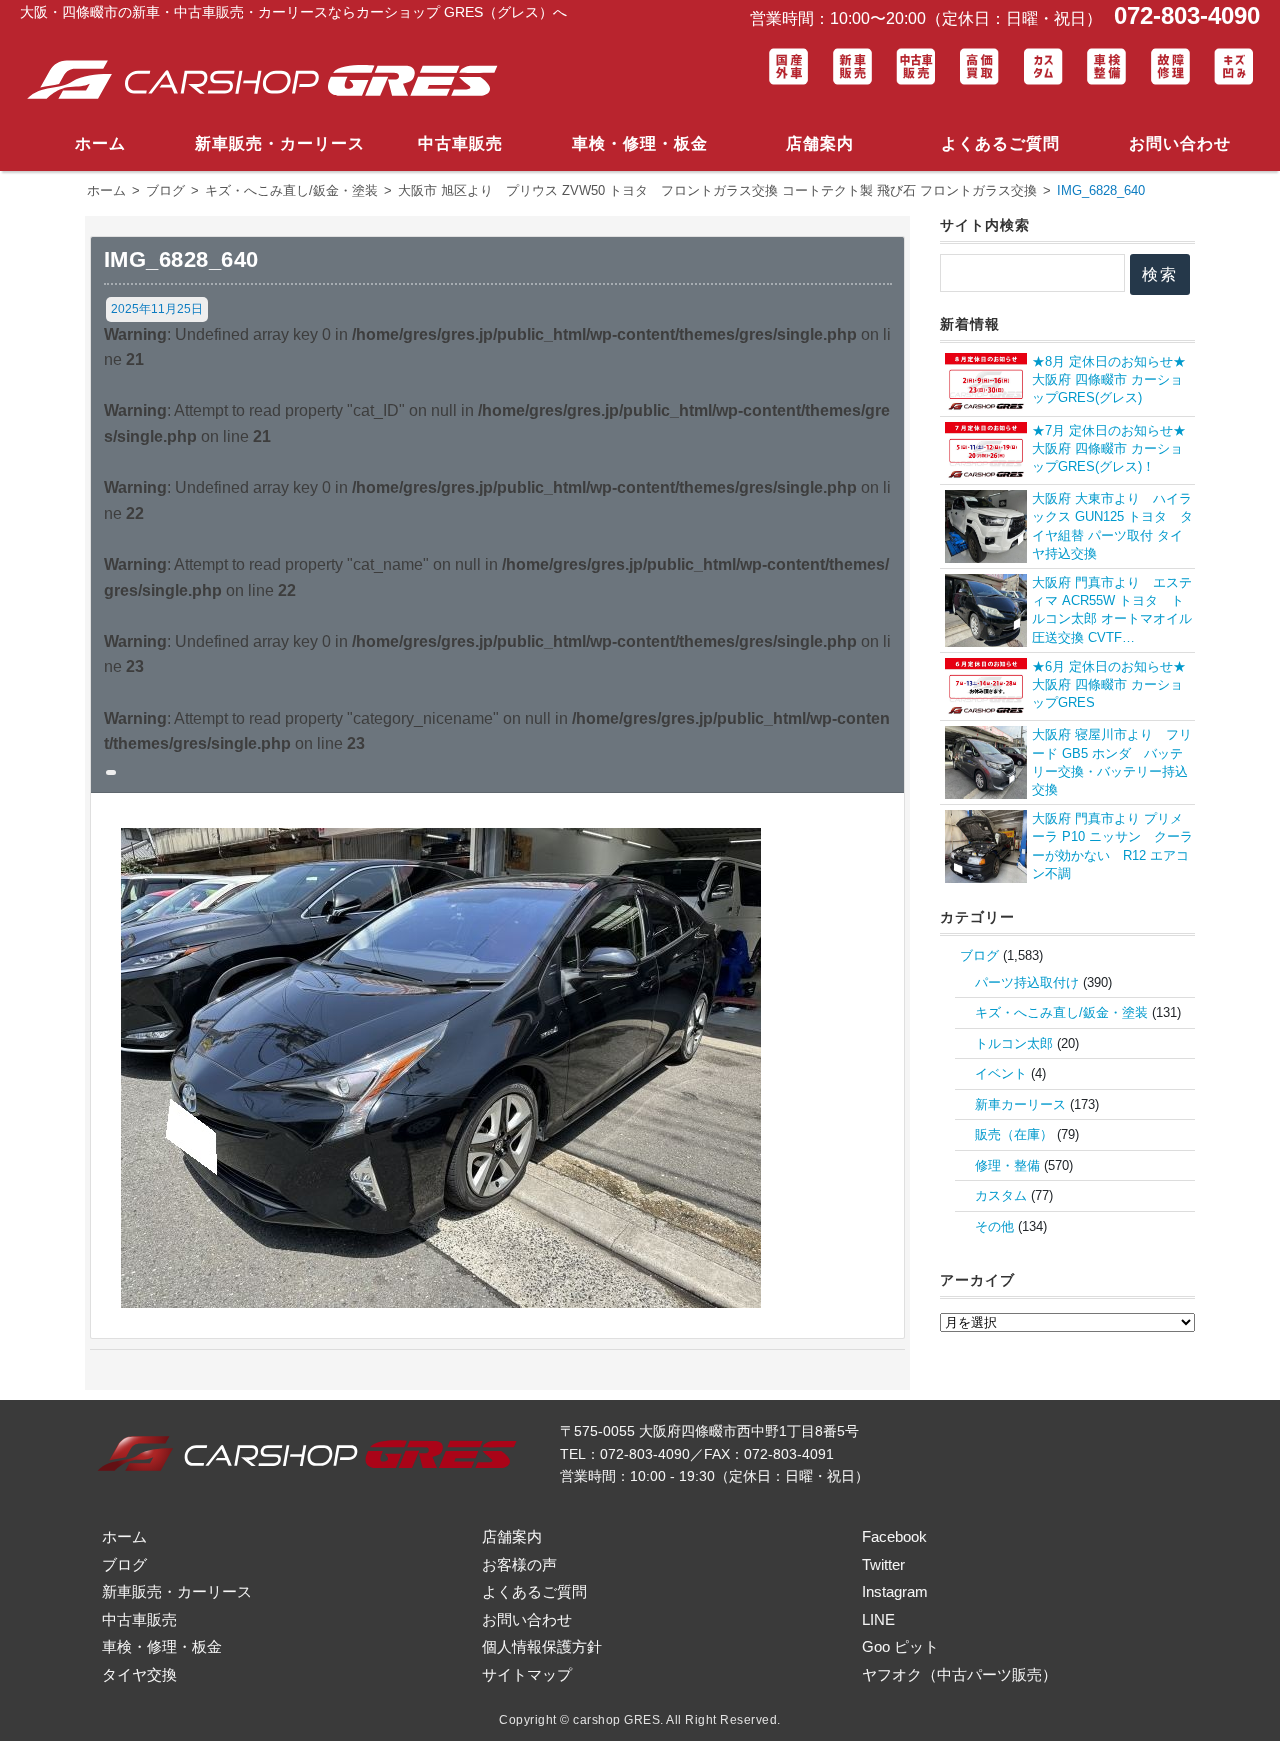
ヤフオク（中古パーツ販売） (959, 1674)
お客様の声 (519, 1564)
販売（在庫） (1014, 1134)
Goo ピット (900, 1646)
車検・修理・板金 (640, 143)
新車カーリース (1020, 1104)
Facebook (894, 1536)
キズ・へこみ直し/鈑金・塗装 (1061, 1012)
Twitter (883, 1564)
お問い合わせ (1180, 143)
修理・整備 (1007, 1165)
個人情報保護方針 (542, 1646)
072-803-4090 (1183, 15)
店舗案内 (820, 143)
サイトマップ (527, 1674)
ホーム (100, 143)
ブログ (979, 955)
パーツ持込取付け (1027, 982)
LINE (878, 1619)
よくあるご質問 (1000, 143)
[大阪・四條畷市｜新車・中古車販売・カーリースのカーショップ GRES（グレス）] (269, 80)
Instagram (895, 1591)
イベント (1001, 1073)
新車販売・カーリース (280, 143)
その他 (994, 1226)
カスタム (1001, 1195)
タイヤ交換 (139, 1674)
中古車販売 (460, 143)
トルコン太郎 (1014, 1043)
